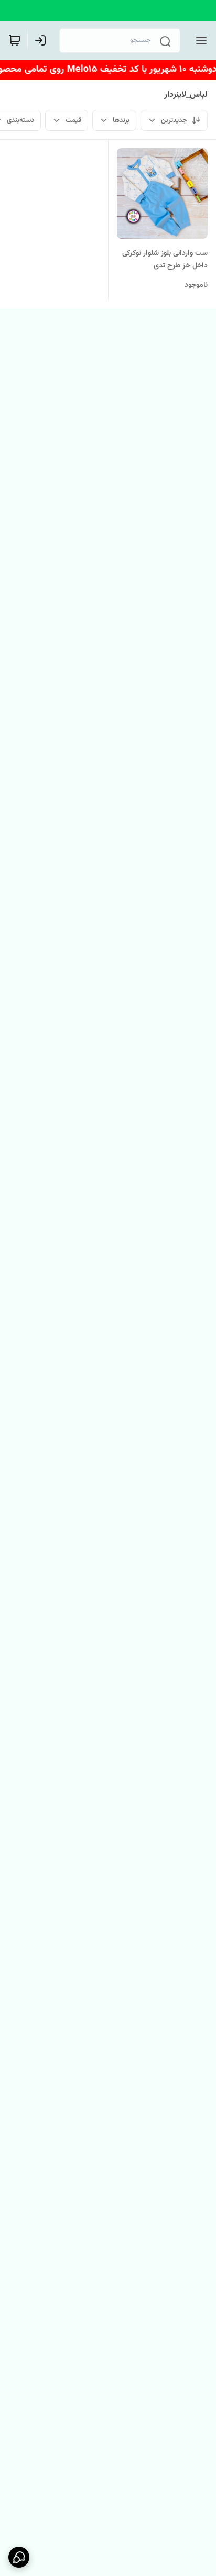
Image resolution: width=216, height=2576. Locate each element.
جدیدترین (174, 120)
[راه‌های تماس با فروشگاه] (19, 2557)
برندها (121, 120)
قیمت (73, 120)
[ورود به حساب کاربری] (42, 40)
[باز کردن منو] (199, 40)
